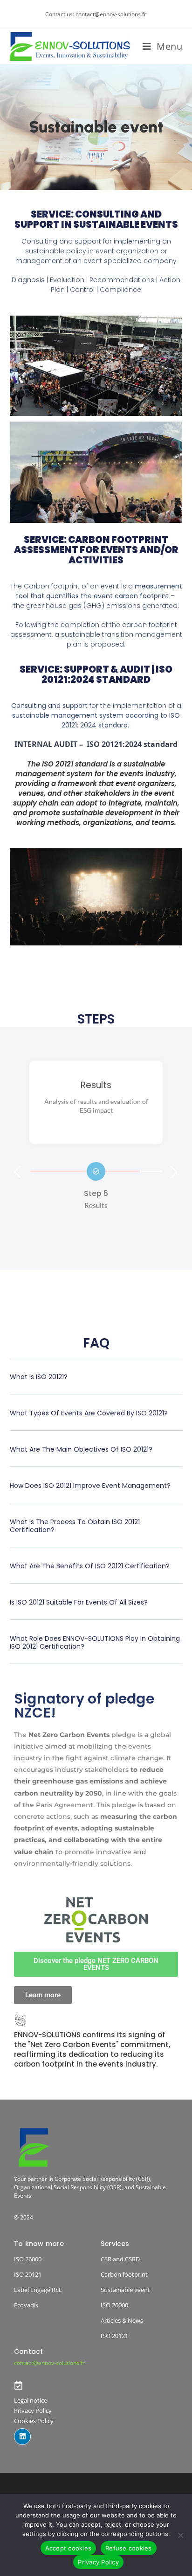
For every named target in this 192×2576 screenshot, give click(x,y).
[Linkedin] (22, 2437)
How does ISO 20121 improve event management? (90, 1486)
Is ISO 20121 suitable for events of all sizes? (79, 1602)
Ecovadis (26, 2305)
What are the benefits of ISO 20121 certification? (90, 1566)
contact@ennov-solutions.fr (49, 2363)
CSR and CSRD (120, 2259)
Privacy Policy (33, 2411)
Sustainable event (125, 2290)
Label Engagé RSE (38, 2290)
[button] (18, 1172)
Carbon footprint (124, 2274)
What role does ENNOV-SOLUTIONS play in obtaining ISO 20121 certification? (95, 1642)
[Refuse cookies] (180, 2535)
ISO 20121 (28, 2274)
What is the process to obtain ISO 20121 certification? (75, 1526)
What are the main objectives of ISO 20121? (81, 1449)
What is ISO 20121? (39, 1377)
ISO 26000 (28, 2259)
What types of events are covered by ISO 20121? (89, 1413)
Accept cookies (69, 2548)
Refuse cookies (129, 2548)
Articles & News (122, 2320)
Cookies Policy (34, 2421)
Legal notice (31, 2400)
